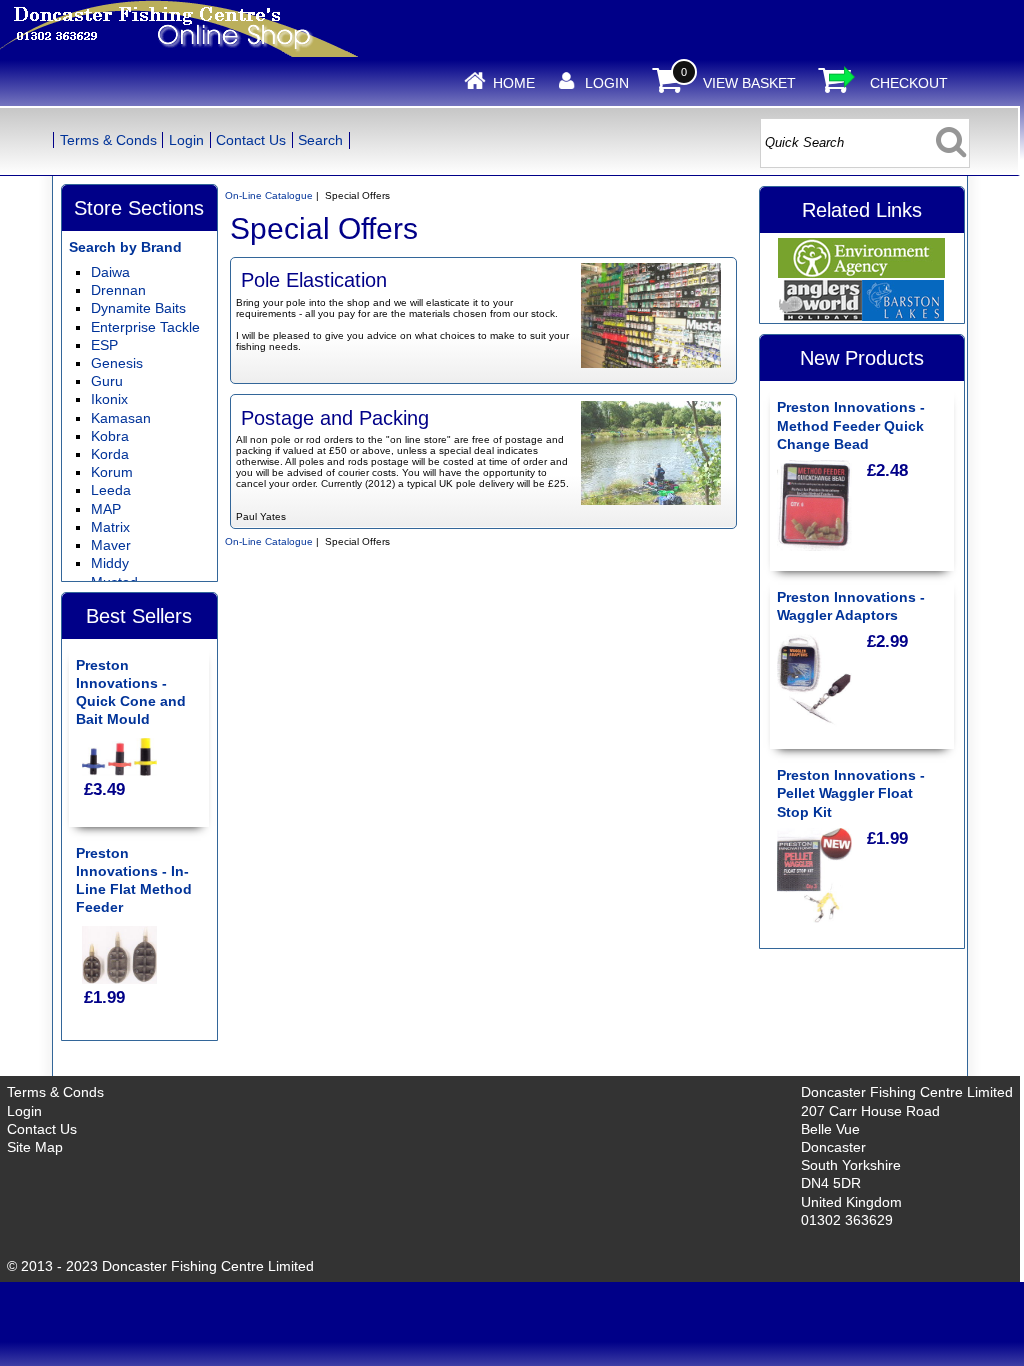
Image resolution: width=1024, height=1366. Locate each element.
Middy (110, 563)
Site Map (35, 1147)
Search (320, 140)
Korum (112, 472)
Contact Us (251, 140)
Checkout (909, 83)
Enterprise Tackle (145, 327)
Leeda (111, 490)
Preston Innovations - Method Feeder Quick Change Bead (851, 425)
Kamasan (121, 418)
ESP (104, 345)
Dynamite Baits (138, 308)
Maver (111, 545)
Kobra (110, 436)
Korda (110, 454)
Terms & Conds (108, 140)
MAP (106, 509)
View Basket (749, 83)
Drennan (118, 290)
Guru (107, 381)
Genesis (117, 363)
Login (607, 83)
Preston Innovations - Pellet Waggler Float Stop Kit (851, 793)
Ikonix (109, 399)
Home (514, 83)
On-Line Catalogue (269, 195)
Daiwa (110, 272)
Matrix (110, 527)
